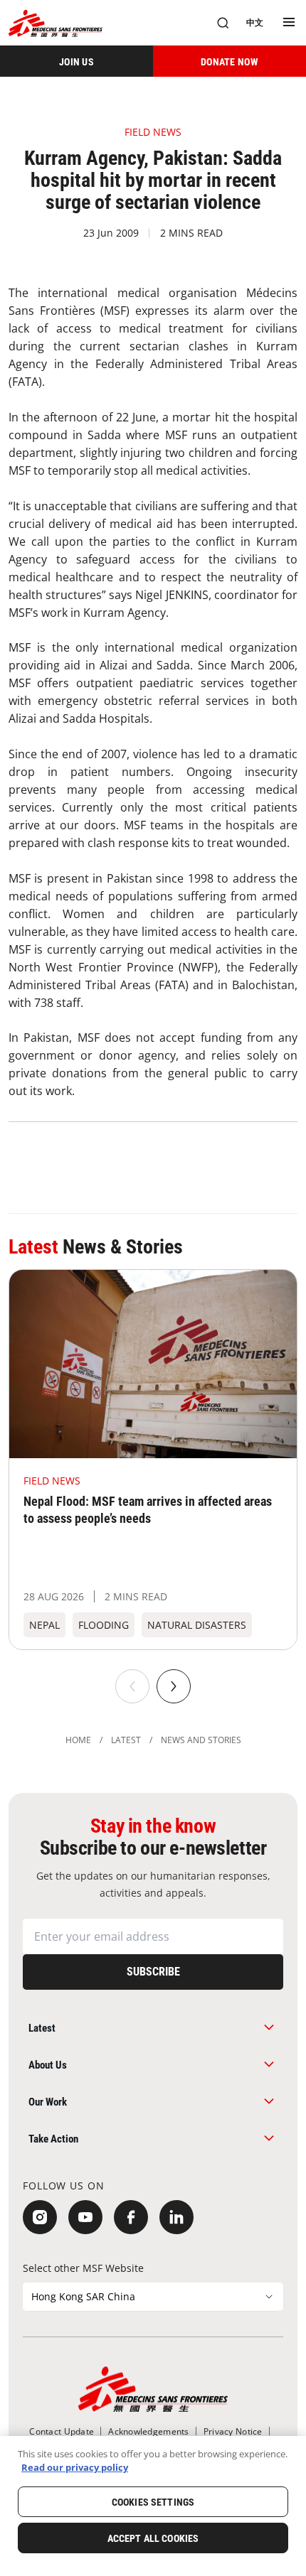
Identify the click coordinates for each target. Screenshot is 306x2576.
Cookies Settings (153, 2502)
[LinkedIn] (176, 2217)
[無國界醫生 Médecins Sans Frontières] (56, 23)
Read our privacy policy (75, 2467)
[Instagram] (40, 2217)
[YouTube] (85, 2217)
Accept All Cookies (153, 2538)
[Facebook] (131, 2217)
